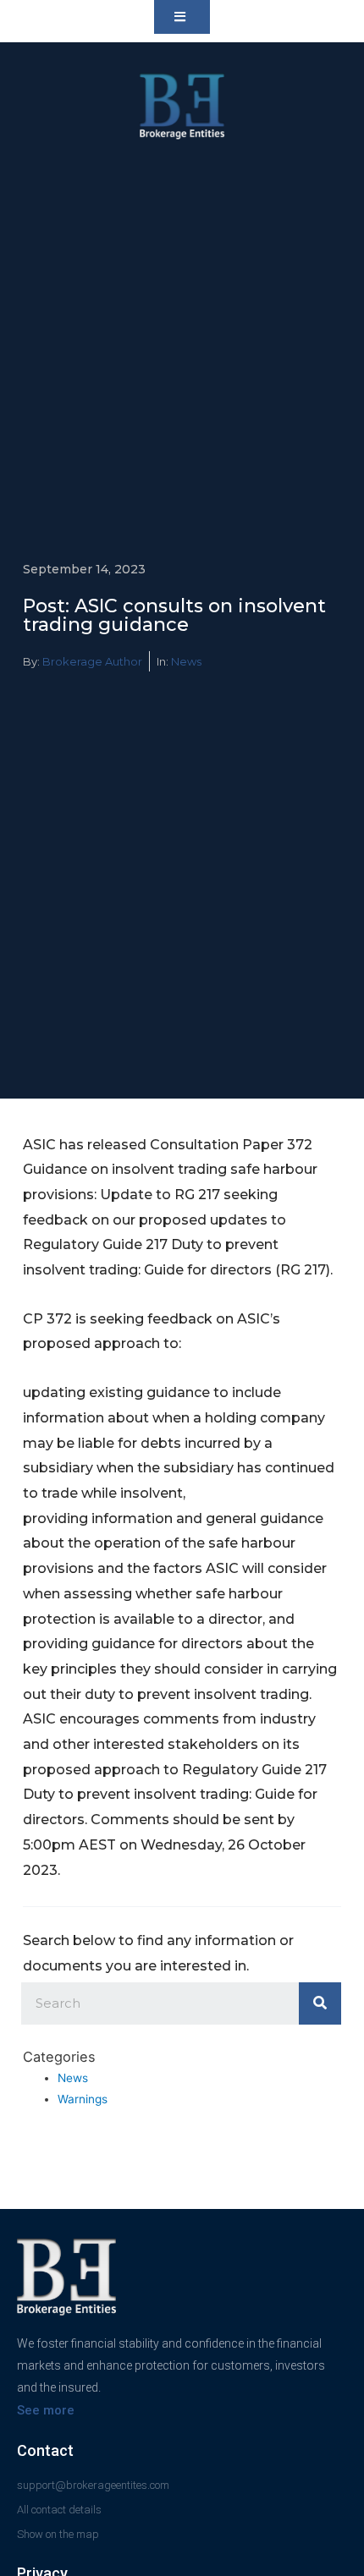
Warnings (83, 2099)
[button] (182, 17)
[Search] (320, 2003)
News (186, 661)
